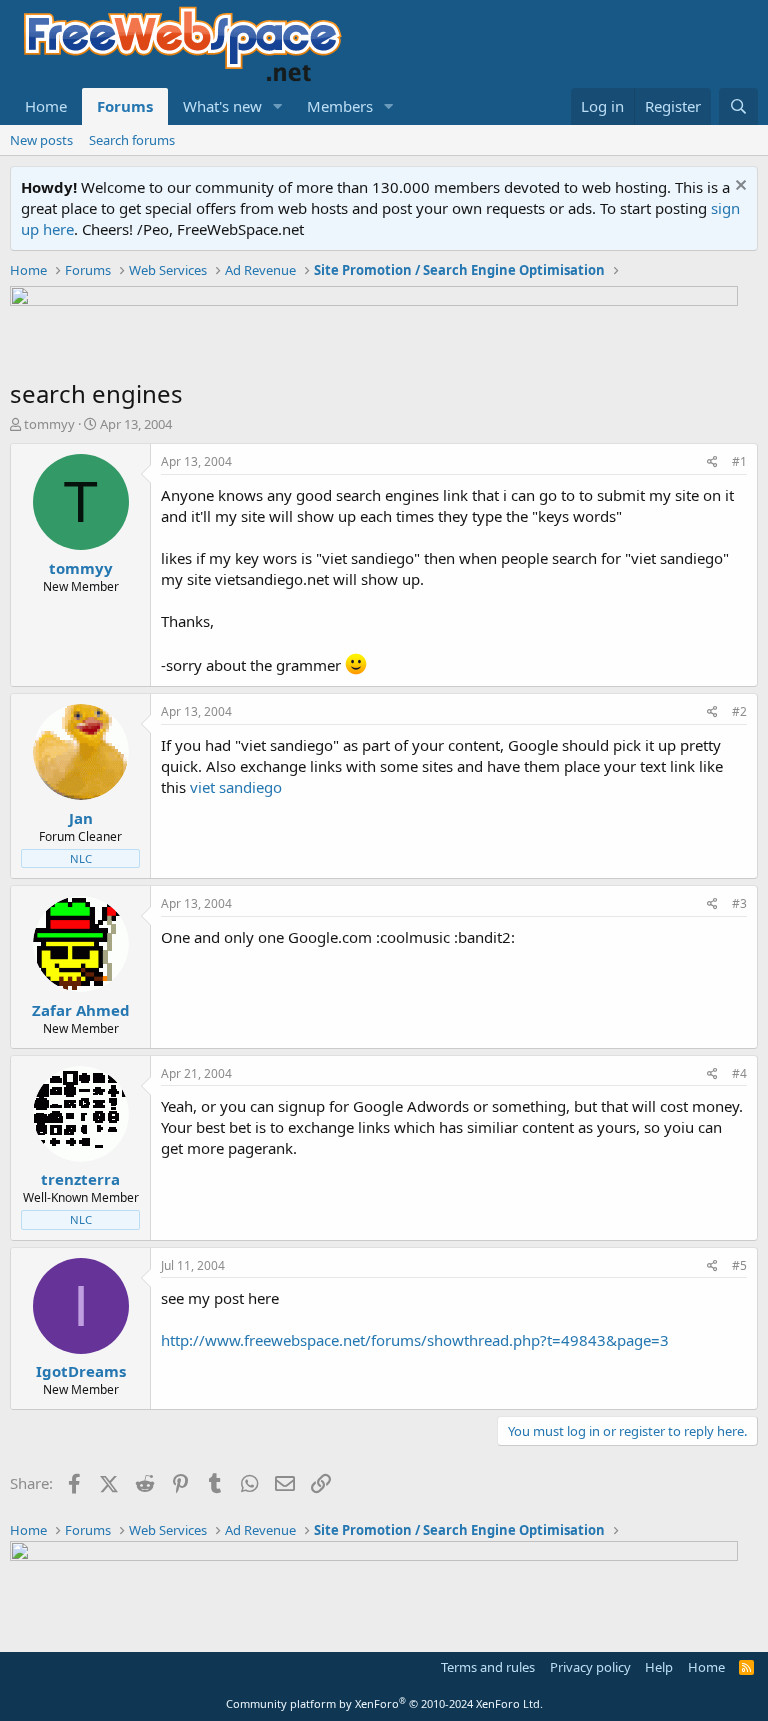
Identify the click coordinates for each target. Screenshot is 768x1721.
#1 (739, 461)
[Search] (738, 106)
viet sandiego (236, 787)
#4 (739, 1073)
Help (659, 1667)
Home (46, 106)
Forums (125, 106)
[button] (278, 106)
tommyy (49, 424)
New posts (41, 140)
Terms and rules (488, 1667)
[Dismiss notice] (738, 187)
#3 (739, 903)
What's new (222, 106)
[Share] (712, 462)
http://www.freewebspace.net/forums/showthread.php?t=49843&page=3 (415, 1340)
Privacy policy (590, 1667)
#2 (739, 711)
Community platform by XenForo (384, 1703)
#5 (739, 1265)
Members (340, 106)
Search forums (132, 140)
